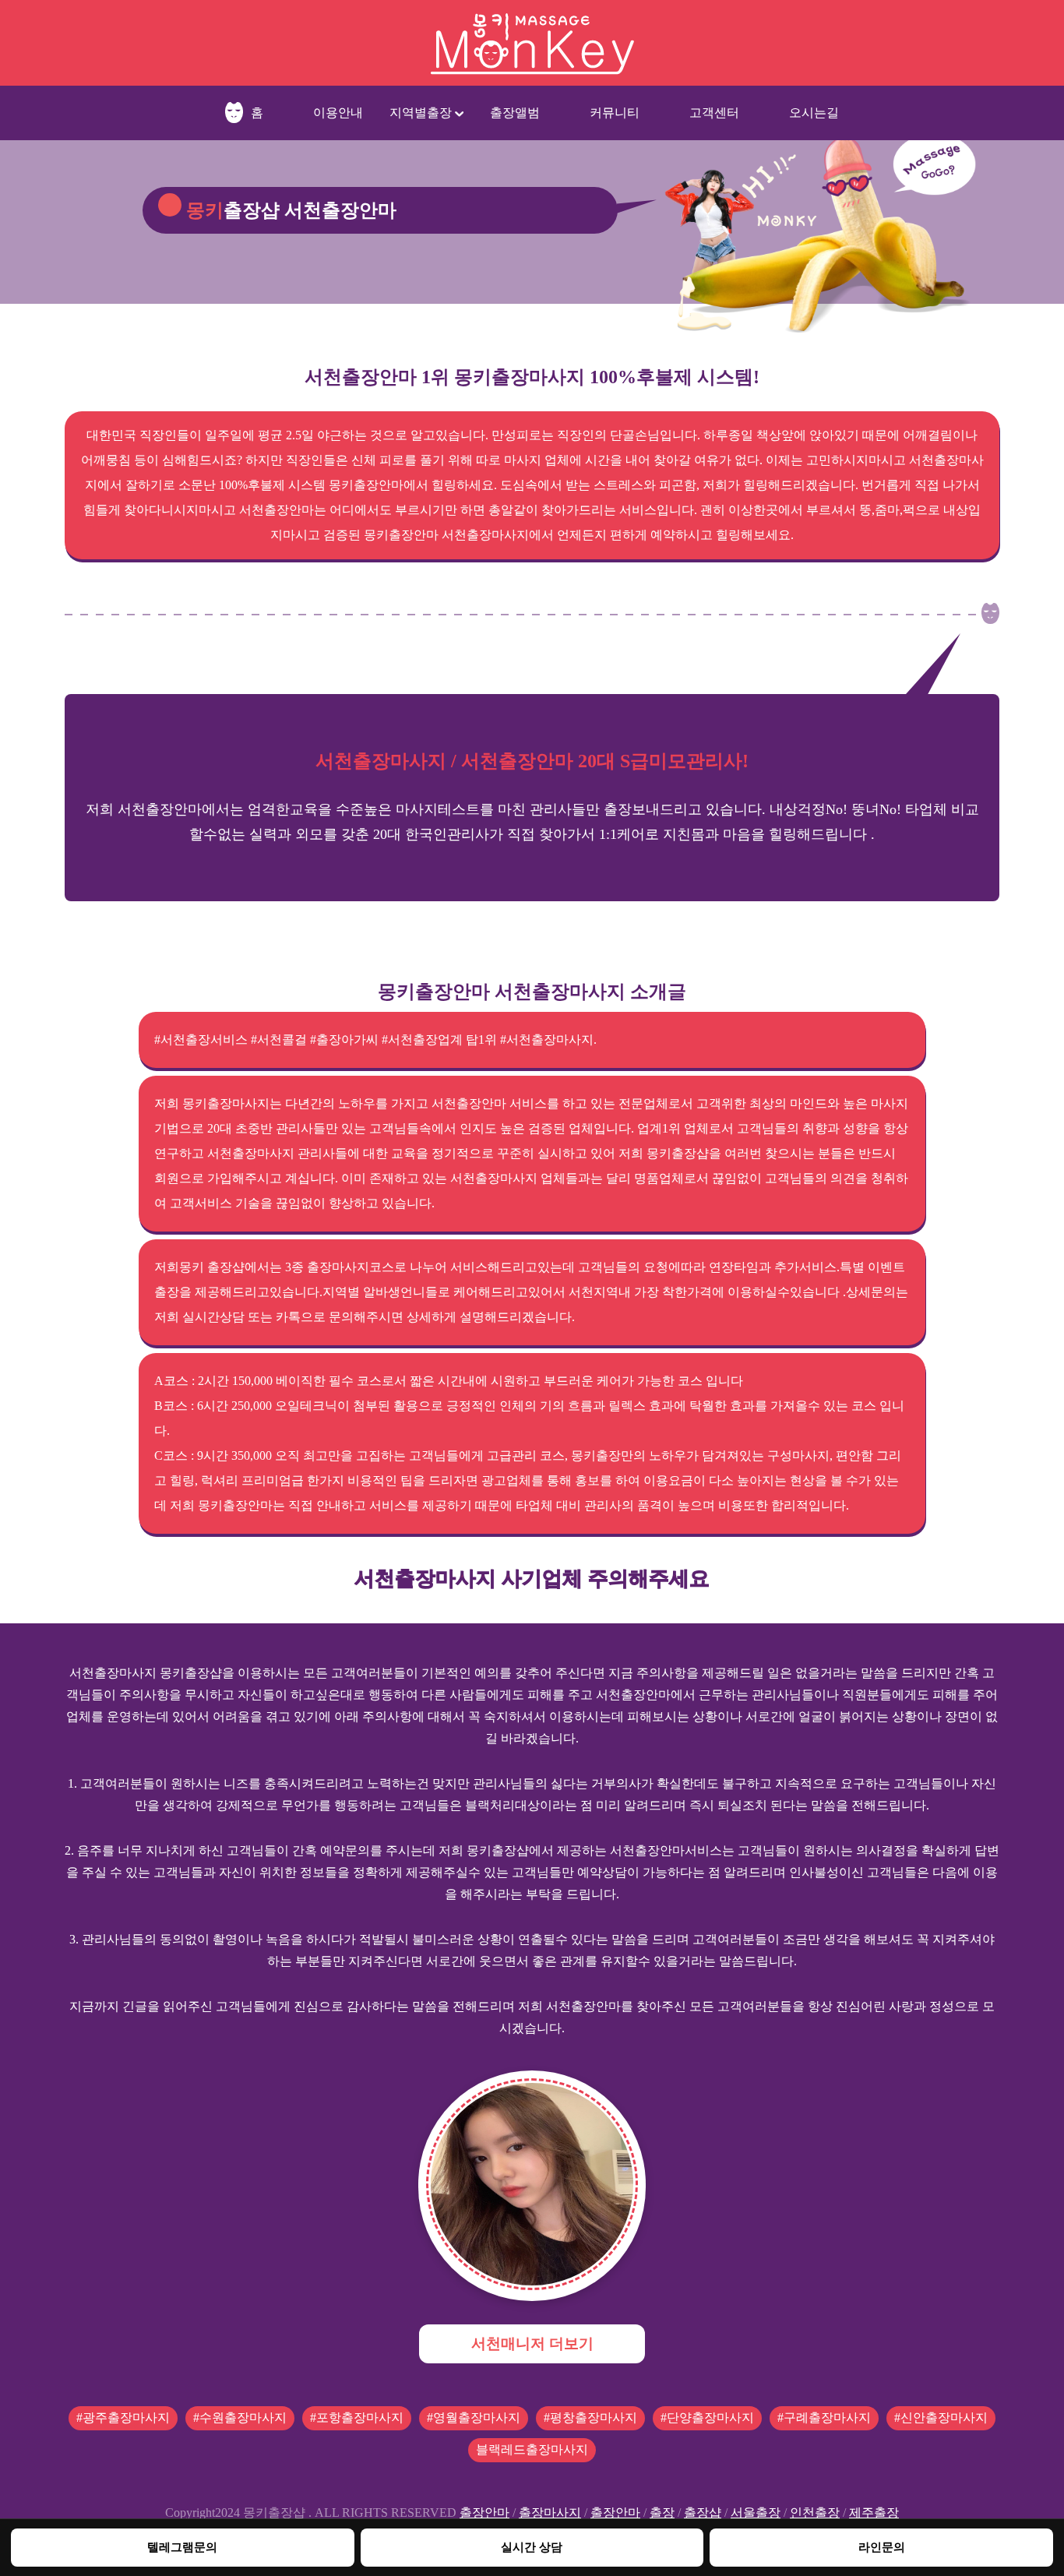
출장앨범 (515, 113)
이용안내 (338, 113)
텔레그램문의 (182, 2547)
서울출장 (756, 2513)
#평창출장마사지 (590, 2417)
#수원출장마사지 (240, 2417)
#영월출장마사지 (474, 2417)
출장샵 (703, 2513)
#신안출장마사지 (941, 2417)
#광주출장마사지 (123, 2417)
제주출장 (874, 2513)
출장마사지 (550, 2513)
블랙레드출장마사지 (532, 2449)
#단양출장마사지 (707, 2417)
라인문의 (882, 2547)
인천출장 (815, 2513)
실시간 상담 (532, 2547)
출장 (662, 2513)
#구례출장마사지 (824, 2417)
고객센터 (714, 113)
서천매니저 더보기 (532, 2343)
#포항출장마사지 (357, 2417)
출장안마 (484, 2513)
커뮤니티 (615, 113)
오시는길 (814, 113)
